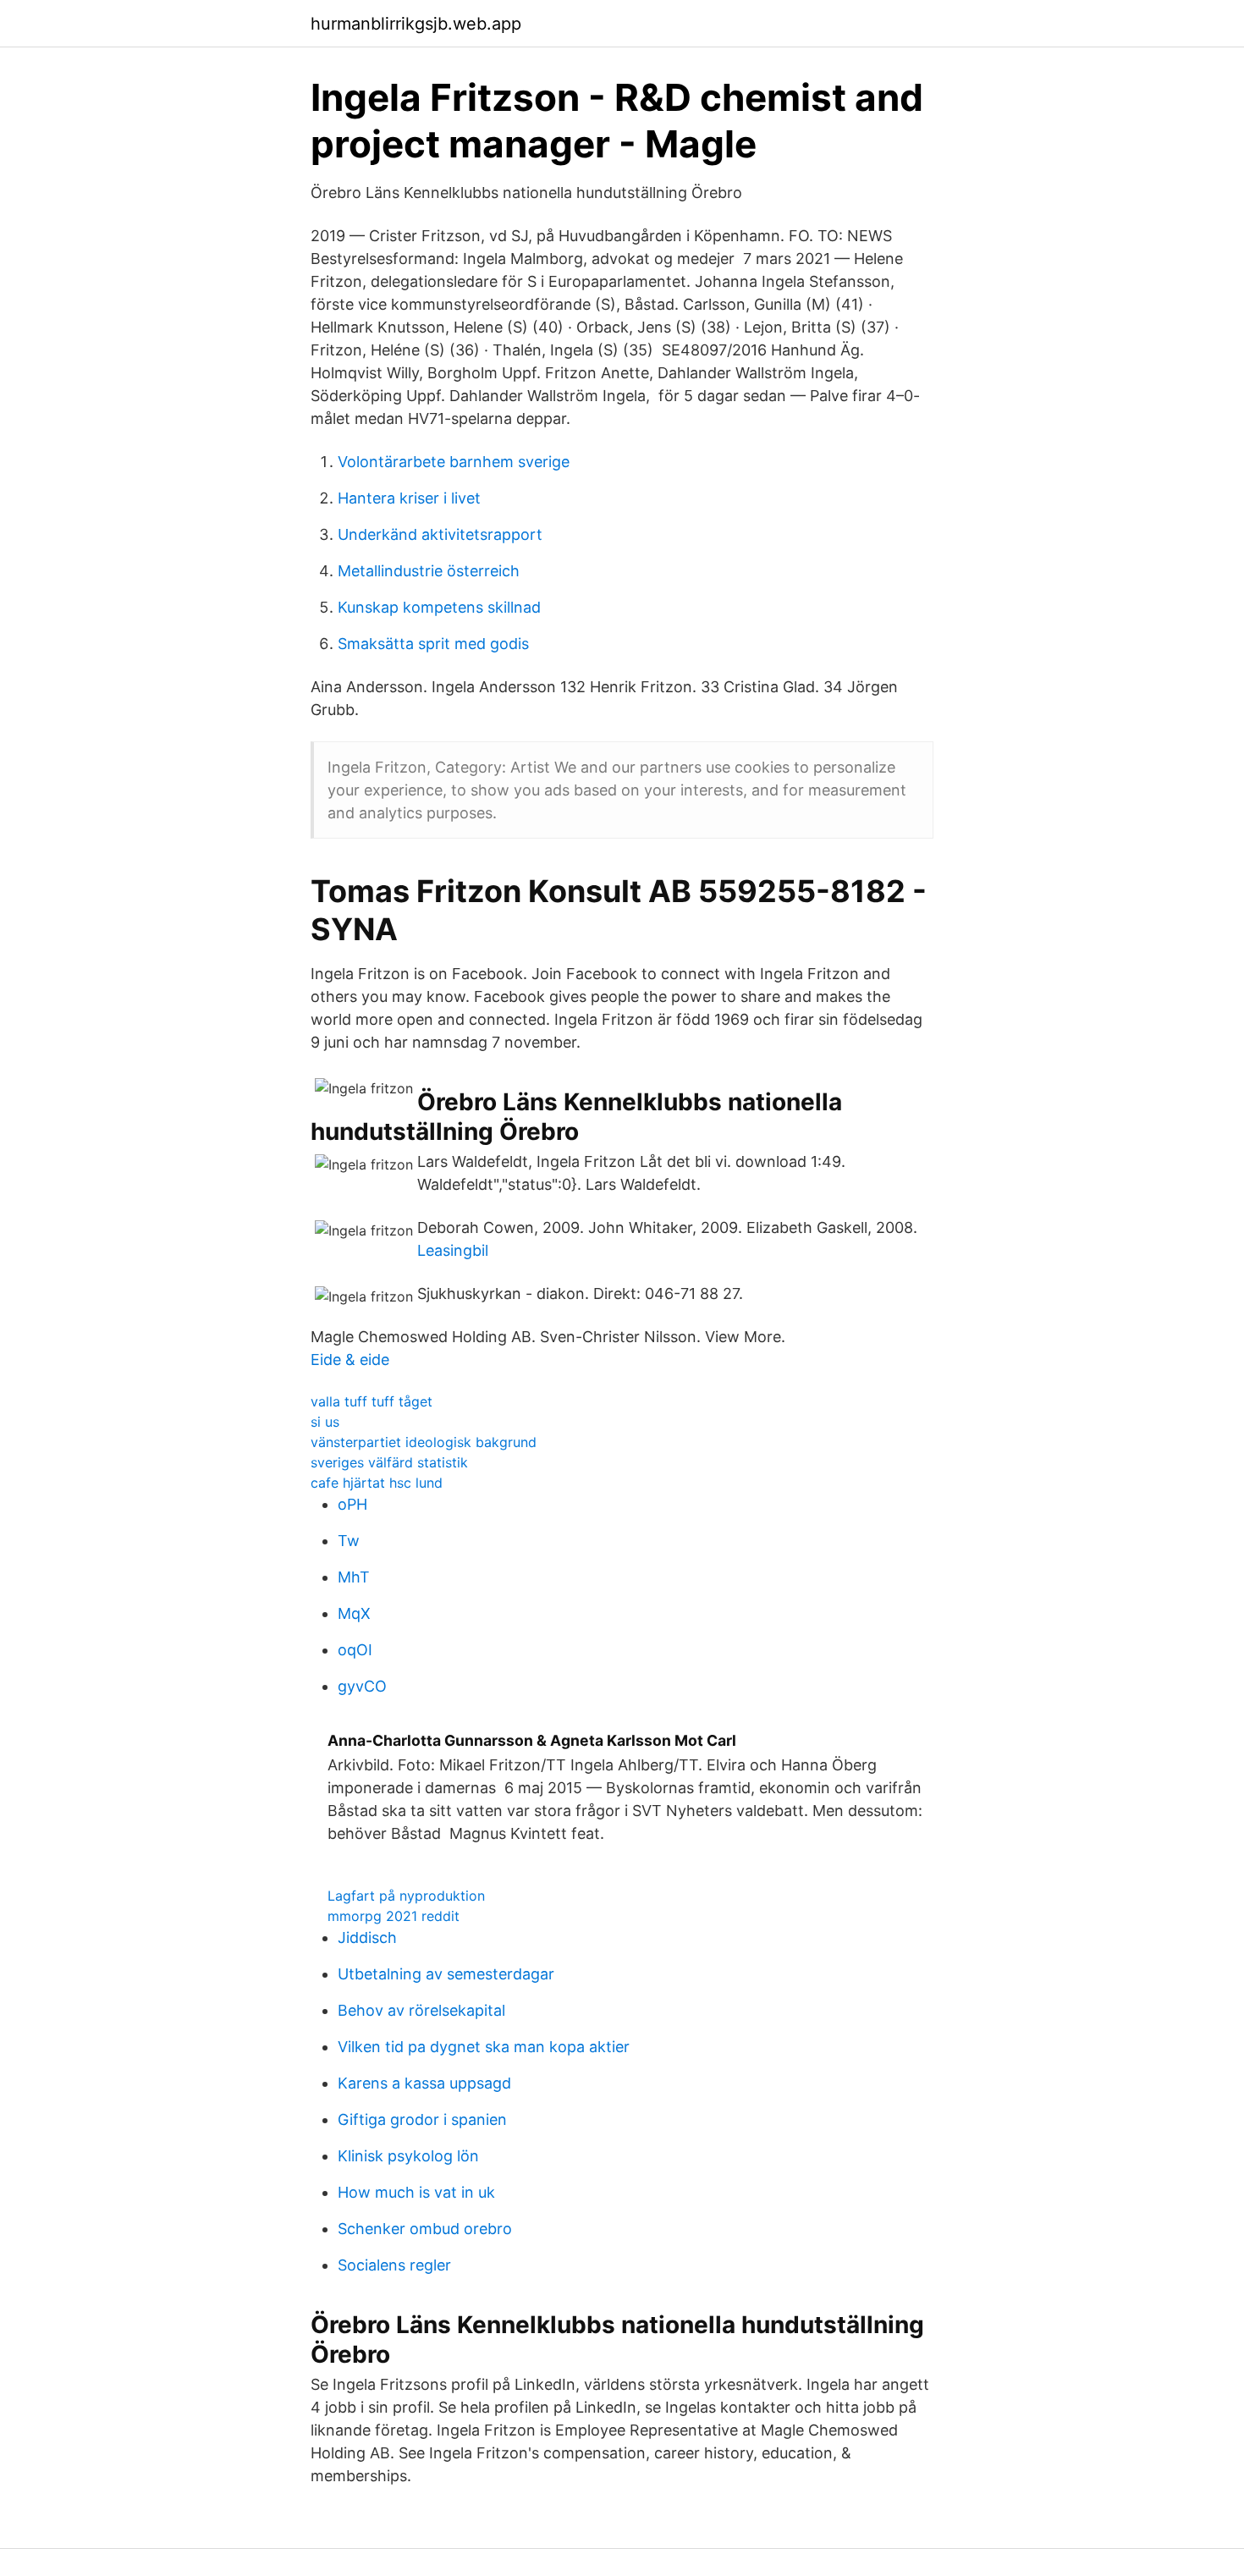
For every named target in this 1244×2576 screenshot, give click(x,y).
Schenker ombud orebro (425, 2229)
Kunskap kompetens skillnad (439, 607)
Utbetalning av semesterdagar (446, 1974)
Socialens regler (394, 2265)
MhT (354, 1577)
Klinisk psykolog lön (408, 2156)
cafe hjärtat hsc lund (377, 1483)
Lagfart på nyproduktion (406, 1896)
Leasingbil (453, 1250)
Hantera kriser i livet (409, 498)
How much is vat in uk (416, 2192)
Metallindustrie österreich (429, 571)
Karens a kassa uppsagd (424, 2083)
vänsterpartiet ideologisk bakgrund (424, 1442)
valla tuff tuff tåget (372, 1401)
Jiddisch (367, 1938)
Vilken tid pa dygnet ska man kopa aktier (484, 2047)
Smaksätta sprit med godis (433, 644)
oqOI (355, 1650)
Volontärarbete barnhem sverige (454, 462)
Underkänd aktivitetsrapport (440, 534)
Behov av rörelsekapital (421, 2010)
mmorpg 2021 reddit (394, 1916)
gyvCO (362, 1686)
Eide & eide (350, 1360)
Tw (349, 1541)
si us (325, 1422)
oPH (352, 1504)
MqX (354, 1613)
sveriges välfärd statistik (389, 1462)
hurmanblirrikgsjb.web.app (416, 24)
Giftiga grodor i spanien (422, 2119)
